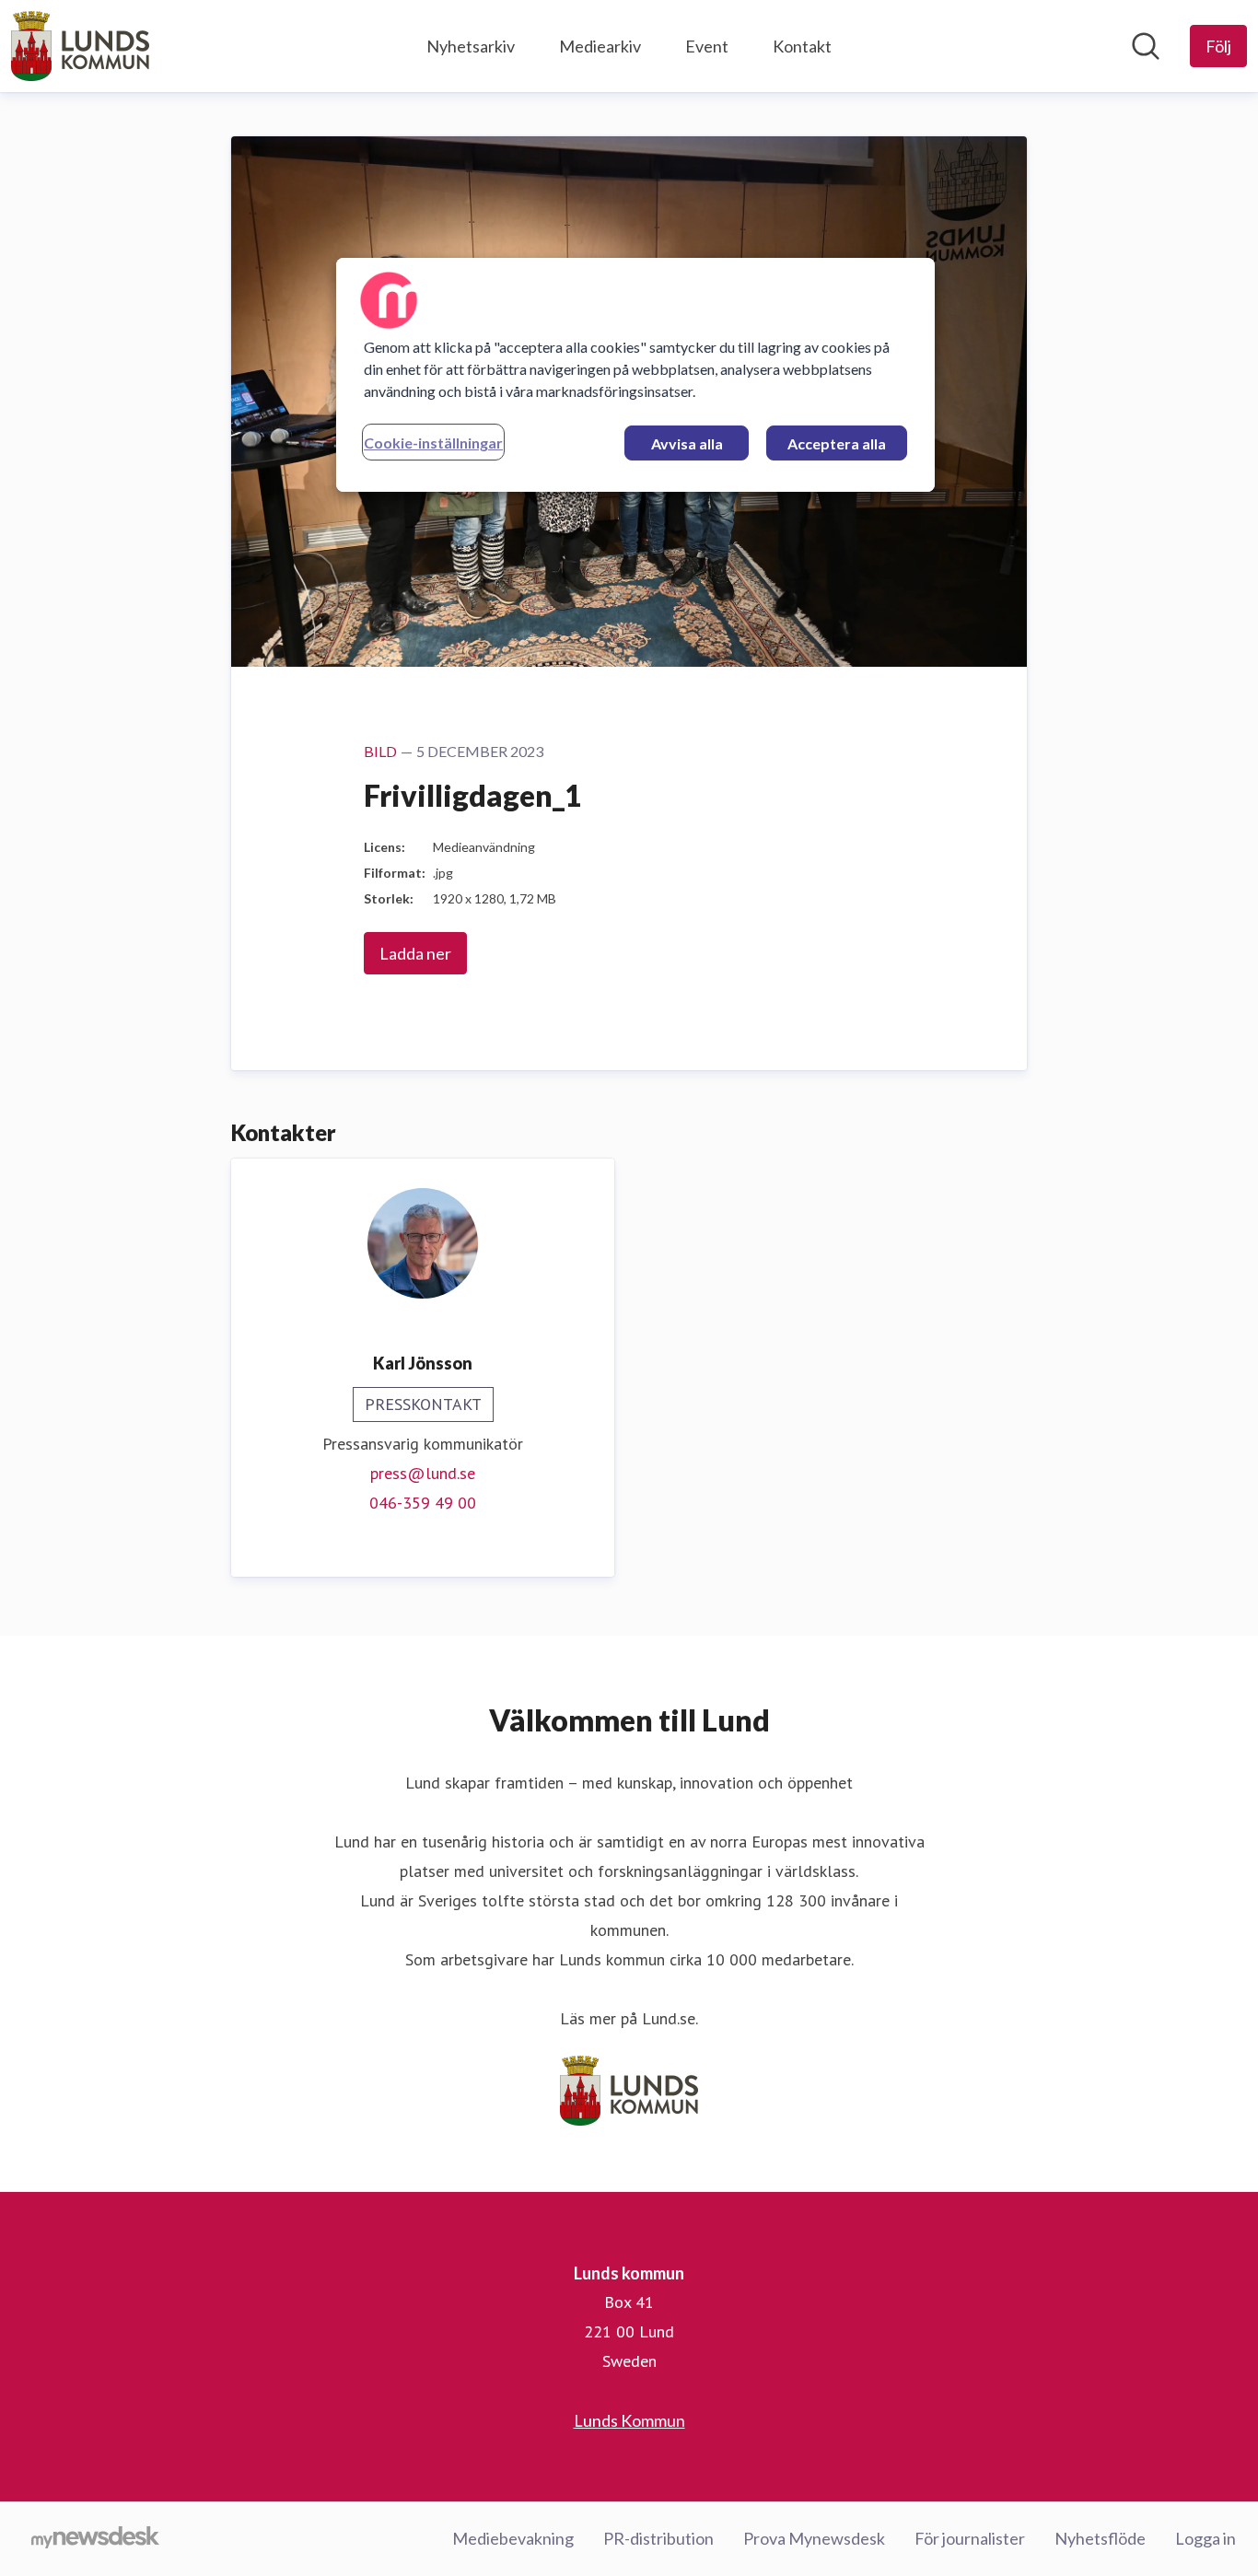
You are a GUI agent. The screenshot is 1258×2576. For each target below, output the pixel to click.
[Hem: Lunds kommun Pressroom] (80, 46)
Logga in (1206, 2538)
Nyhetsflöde (1100, 2538)
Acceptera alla (837, 443)
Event (707, 46)
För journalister (970, 2538)
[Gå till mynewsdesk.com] (95, 2539)
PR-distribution (658, 2538)
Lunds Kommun (629, 2420)
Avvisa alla (687, 443)
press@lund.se (423, 1473)
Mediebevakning (513, 2538)
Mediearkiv (600, 46)
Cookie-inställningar (433, 443)
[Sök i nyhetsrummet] (1146, 46)
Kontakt (802, 46)
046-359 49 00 (423, 1503)
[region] (635, 375)
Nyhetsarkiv (471, 46)
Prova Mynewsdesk (814, 2538)
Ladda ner (415, 953)
